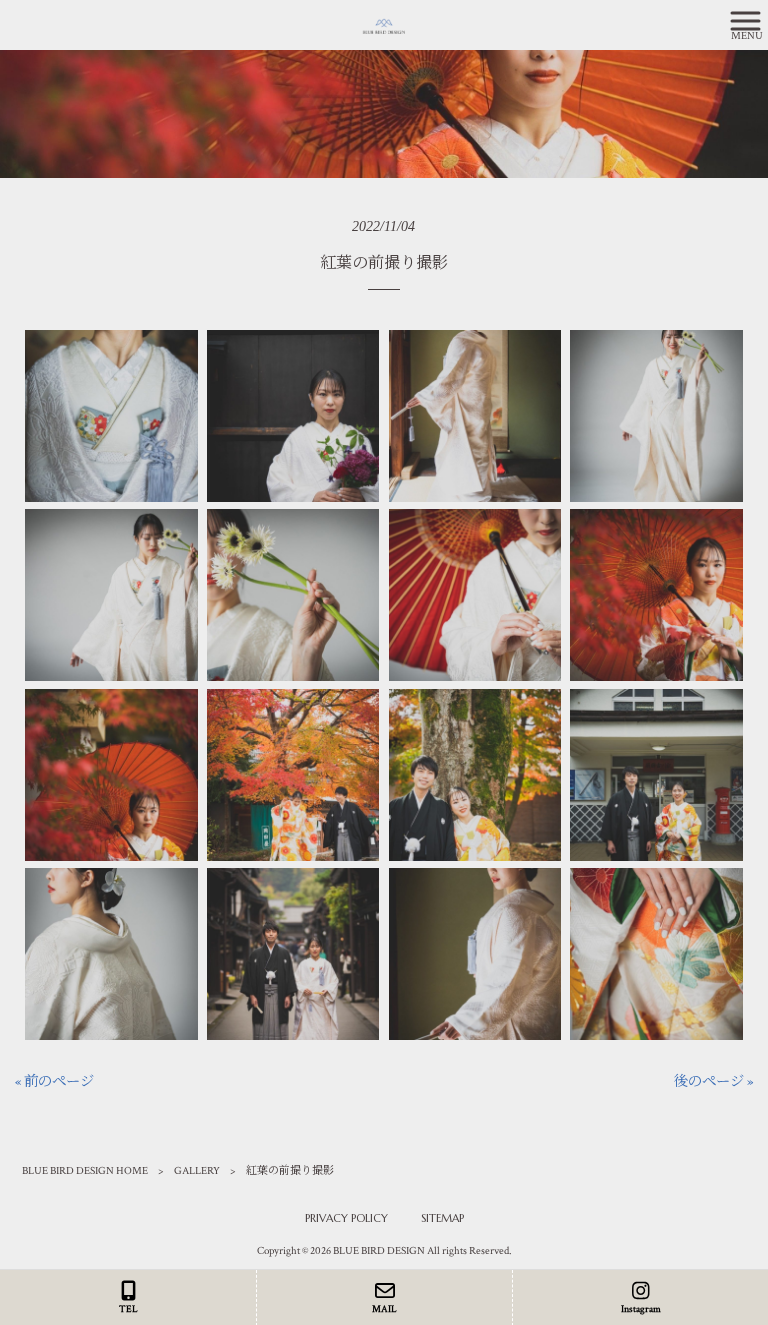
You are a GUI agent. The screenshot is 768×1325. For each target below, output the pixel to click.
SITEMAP (442, 1218)
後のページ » (713, 1081)
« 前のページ (54, 1081)
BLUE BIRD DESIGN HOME (85, 1171)
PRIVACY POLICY (346, 1218)
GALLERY (197, 1171)
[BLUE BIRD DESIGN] (359, 24)
